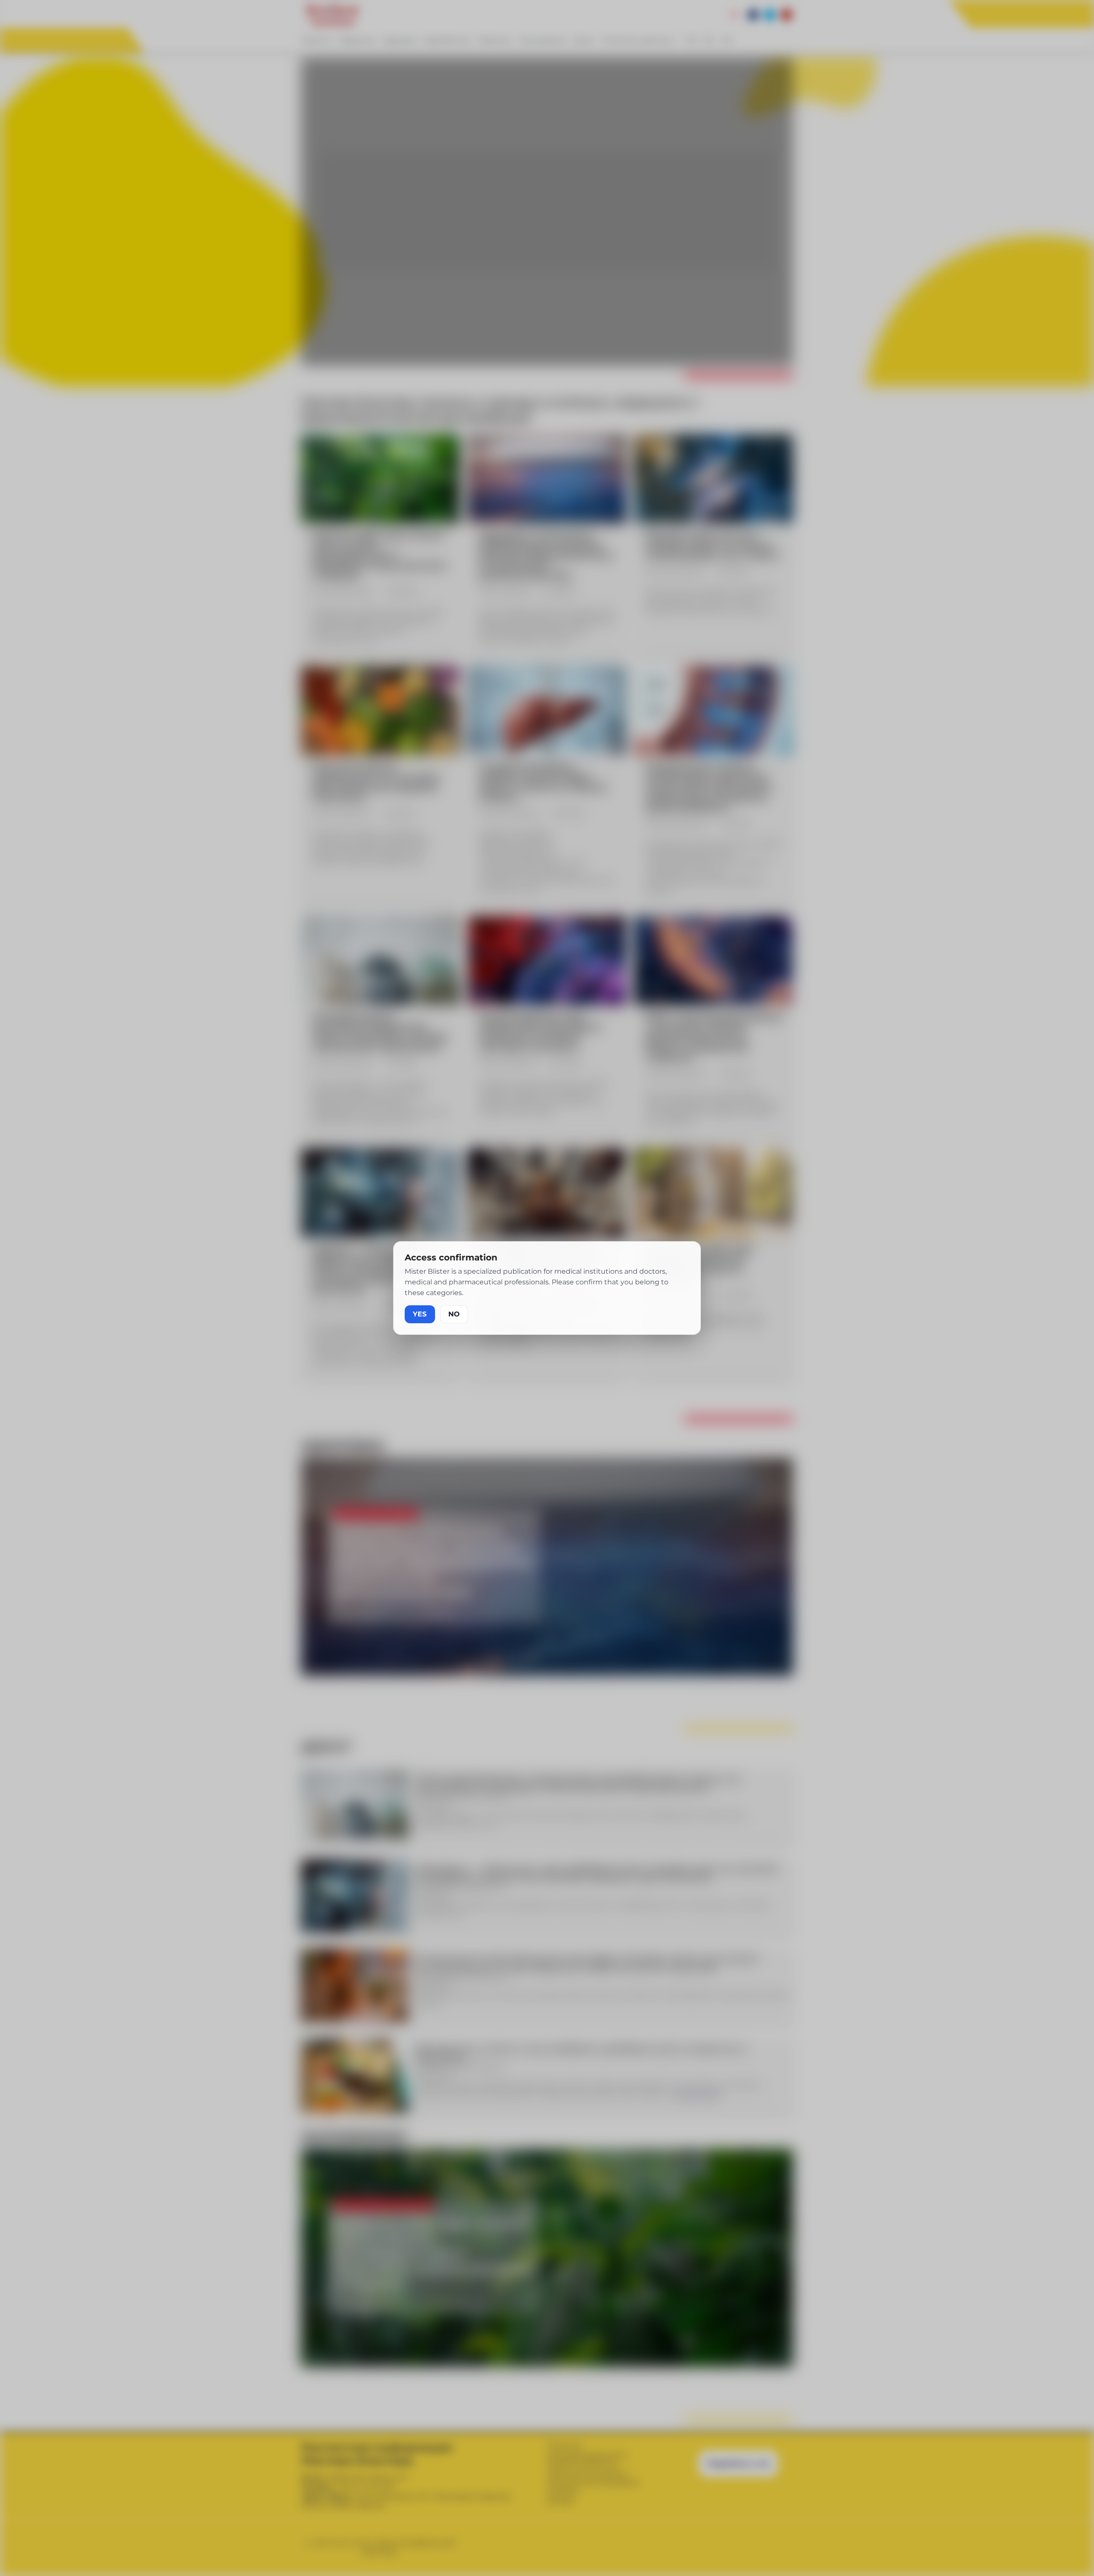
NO (454, 1314)
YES (420, 1314)
